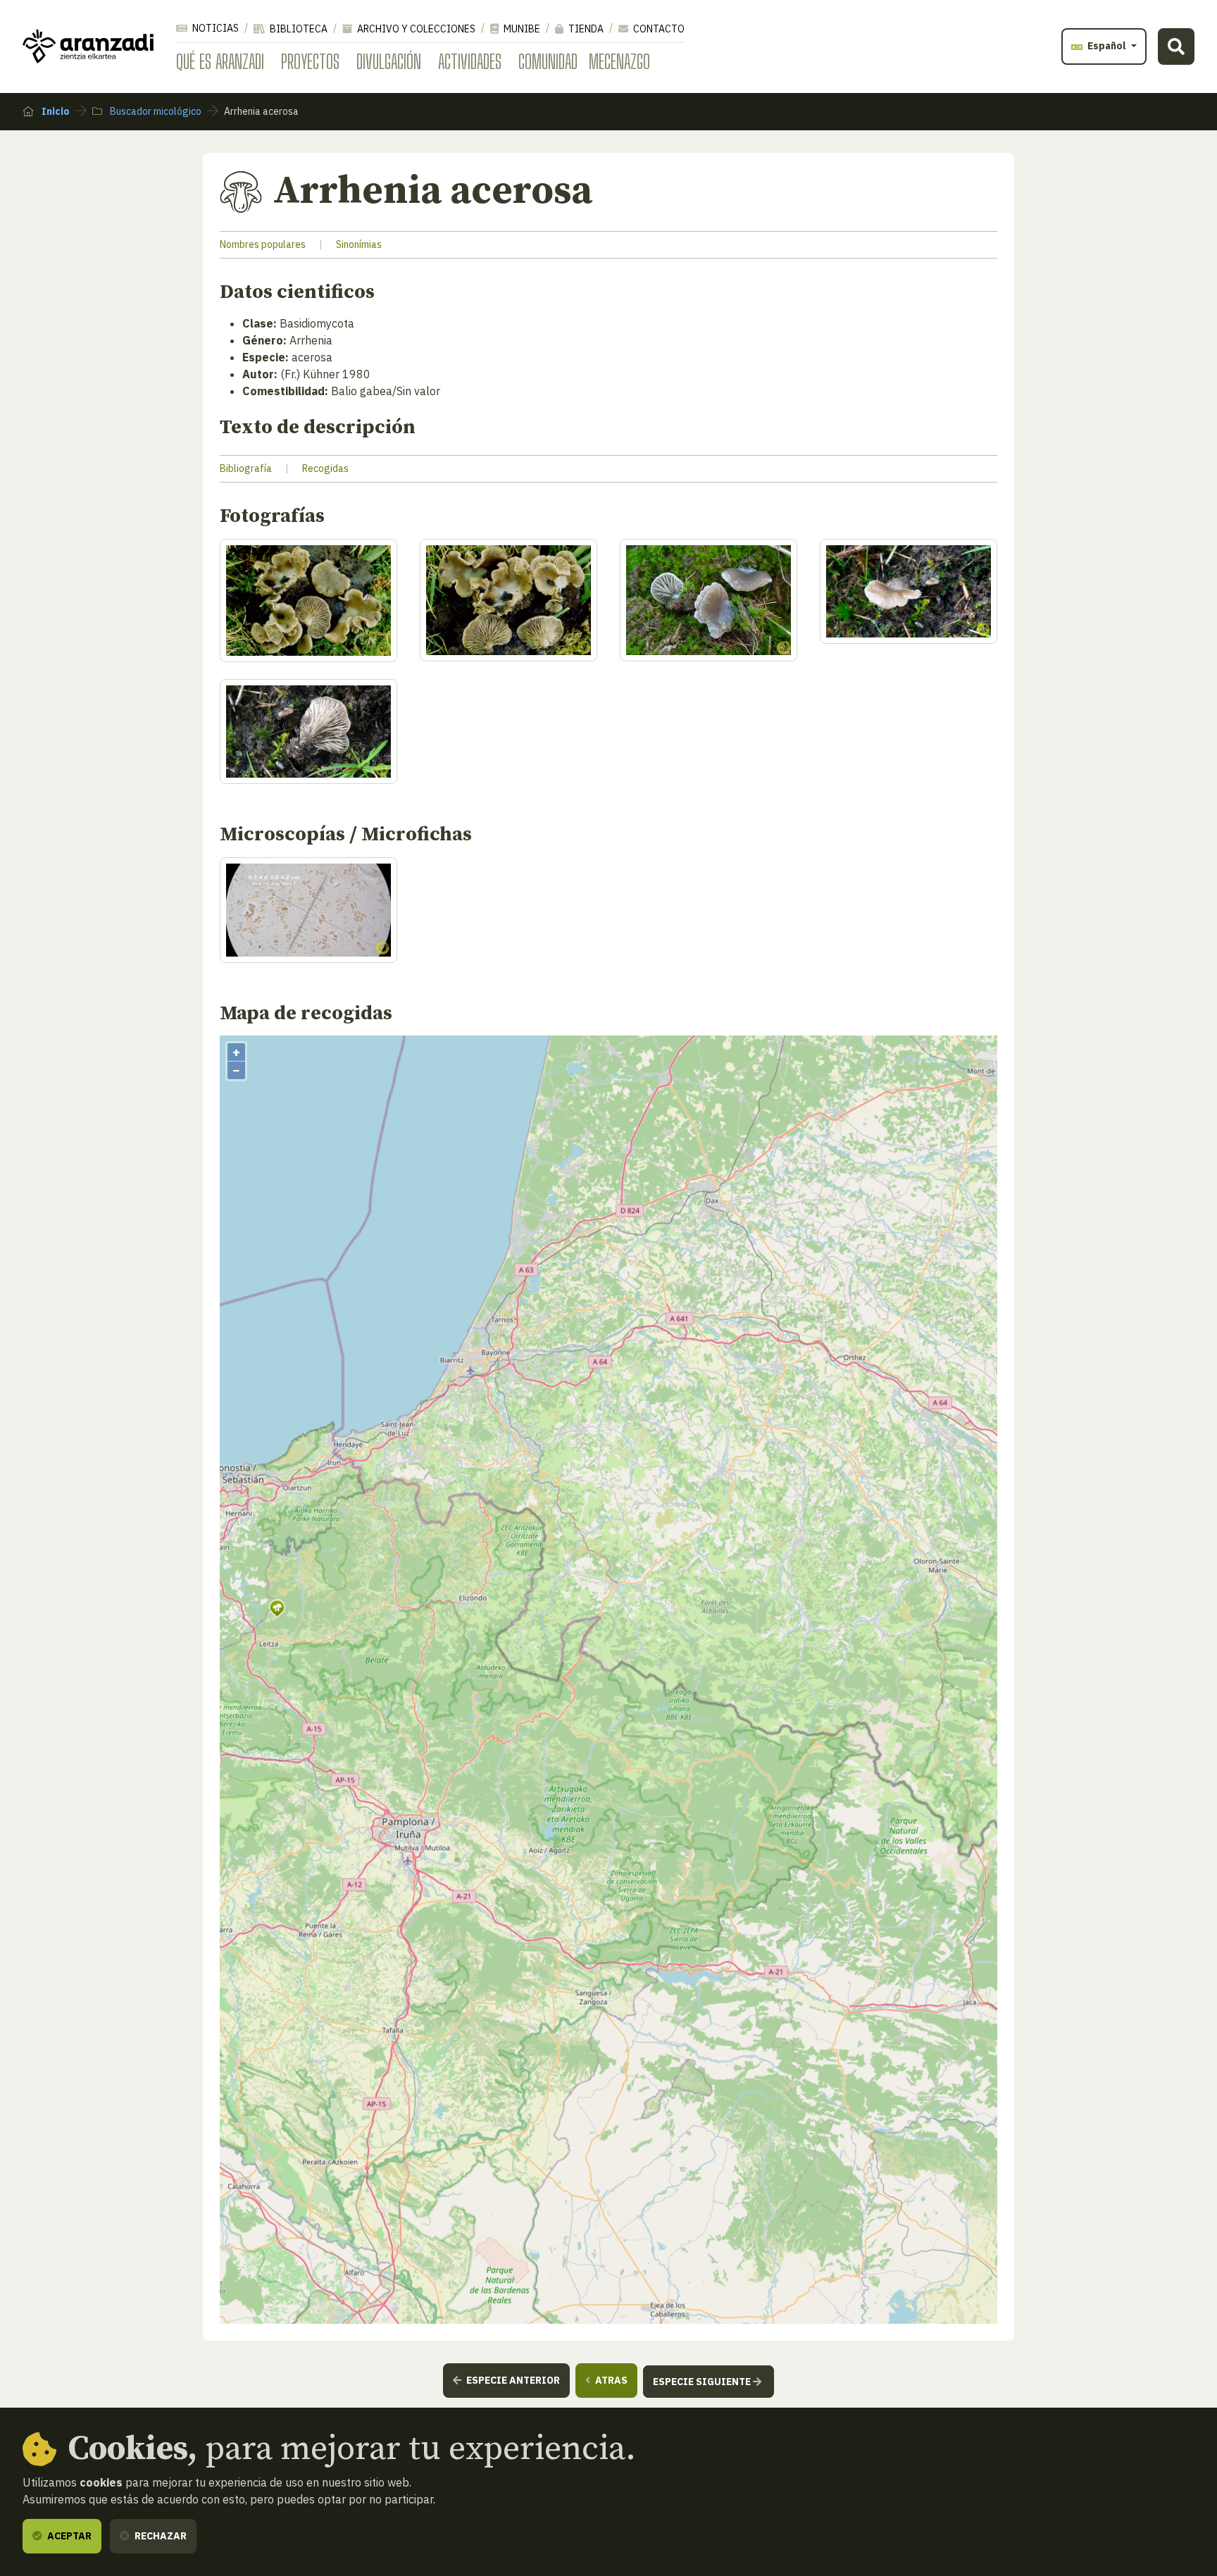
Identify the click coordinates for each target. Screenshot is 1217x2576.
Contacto (658, 29)
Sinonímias (359, 244)
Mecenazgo (619, 61)
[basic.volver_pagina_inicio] (88, 46)
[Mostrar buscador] (1176, 46)
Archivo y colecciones (415, 29)
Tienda (585, 29)
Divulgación (389, 61)
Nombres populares (263, 244)
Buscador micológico (155, 111)
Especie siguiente (703, 2382)
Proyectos (310, 61)
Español (1107, 46)
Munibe (521, 29)
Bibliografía (246, 468)
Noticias (214, 28)
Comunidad (548, 61)
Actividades (470, 61)
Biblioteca (298, 29)
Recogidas (325, 468)
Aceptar (68, 2536)
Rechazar (160, 2536)
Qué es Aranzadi (220, 61)
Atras (610, 2380)
